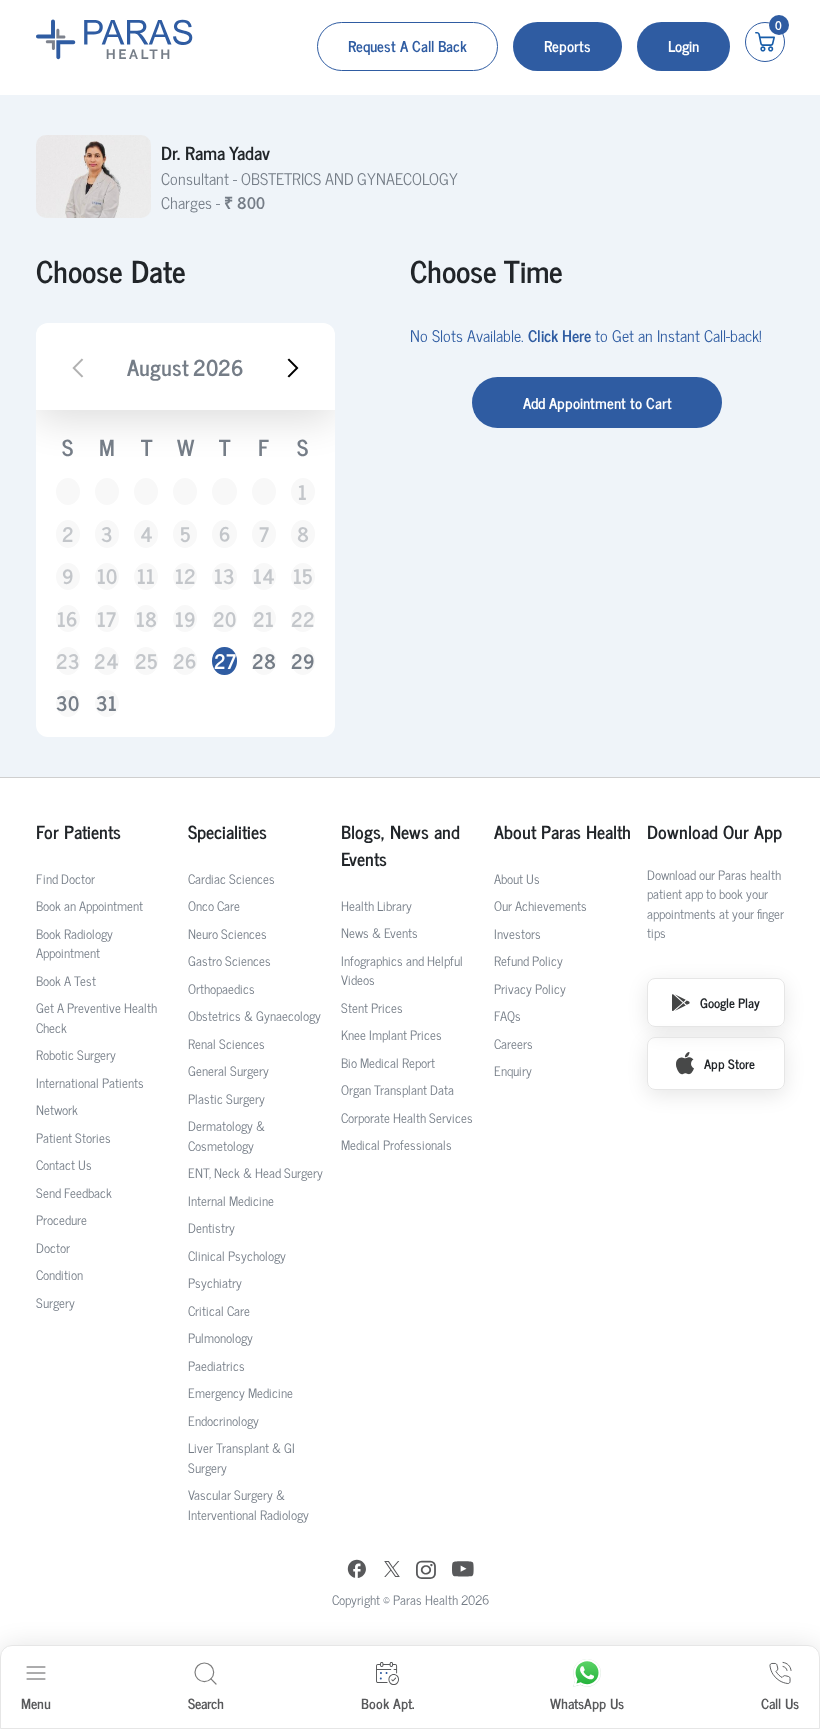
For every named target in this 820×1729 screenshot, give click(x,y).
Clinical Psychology (237, 1255)
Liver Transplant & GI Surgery (241, 1457)
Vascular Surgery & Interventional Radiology (248, 1504)
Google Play (730, 1002)
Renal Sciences (226, 1043)
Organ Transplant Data (397, 1089)
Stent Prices (372, 1007)
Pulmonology (220, 1337)
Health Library (376, 905)
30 (67, 703)
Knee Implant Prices (391, 1034)
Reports (567, 45)
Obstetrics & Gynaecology (254, 1015)
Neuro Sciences (227, 933)
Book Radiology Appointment (74, 943)
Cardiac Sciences (231, 878)
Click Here (559, 335)
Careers (513, 1043)
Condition (59, 1274)
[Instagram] (426, 1572)
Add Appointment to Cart (597, 402)
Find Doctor (65, 878)
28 (264, 660)
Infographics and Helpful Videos (402, 970)
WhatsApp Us (587, 1702)
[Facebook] (357, 1571)
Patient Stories (73, 1137)
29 (303, 660)
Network (57, 1109)
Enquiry (513, 1070)
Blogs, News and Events (400, 845)
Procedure (61, 1219)
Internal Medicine (231, 1200)
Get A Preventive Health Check (96, 1017)
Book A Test (66, 980)
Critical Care (219, 1310)
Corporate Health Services (407, 1117)
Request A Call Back (407, 45)
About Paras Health (562, 831)
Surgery (55, 1302)
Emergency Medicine (240, 1392)
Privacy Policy (530, 988)
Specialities (227, 831)
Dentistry (211, 1227)
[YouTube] (463, 1571)
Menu (36, 1702)
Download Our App (714, 831)
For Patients (78, 831)
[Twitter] (392, 1571)
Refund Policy (528, 960)
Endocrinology (223, 1420)
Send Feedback (74, 1192)
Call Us (780, 1702)
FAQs (507, 1015)
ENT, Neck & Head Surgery (255, 1172)
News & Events (379, 932)
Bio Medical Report (388, 1062)
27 (225, 660)
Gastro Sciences (229, 960)
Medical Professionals (396, 1144)
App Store (729, 1063)
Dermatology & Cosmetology (226, 1135)
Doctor (53, 1247)
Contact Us (64, 1164)
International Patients (90, 1082)
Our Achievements (540, 905)
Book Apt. (387, 1702)
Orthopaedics (221, 988)
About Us (517, 878)
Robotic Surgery (76, 1054)
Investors (517, 933)
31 (106, 703)
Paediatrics (216, 1365)
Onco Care (214, 905)
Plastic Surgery (226, 1098)
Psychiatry (215, 1282)
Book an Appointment (89, 905)
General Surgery (228, 1070)
